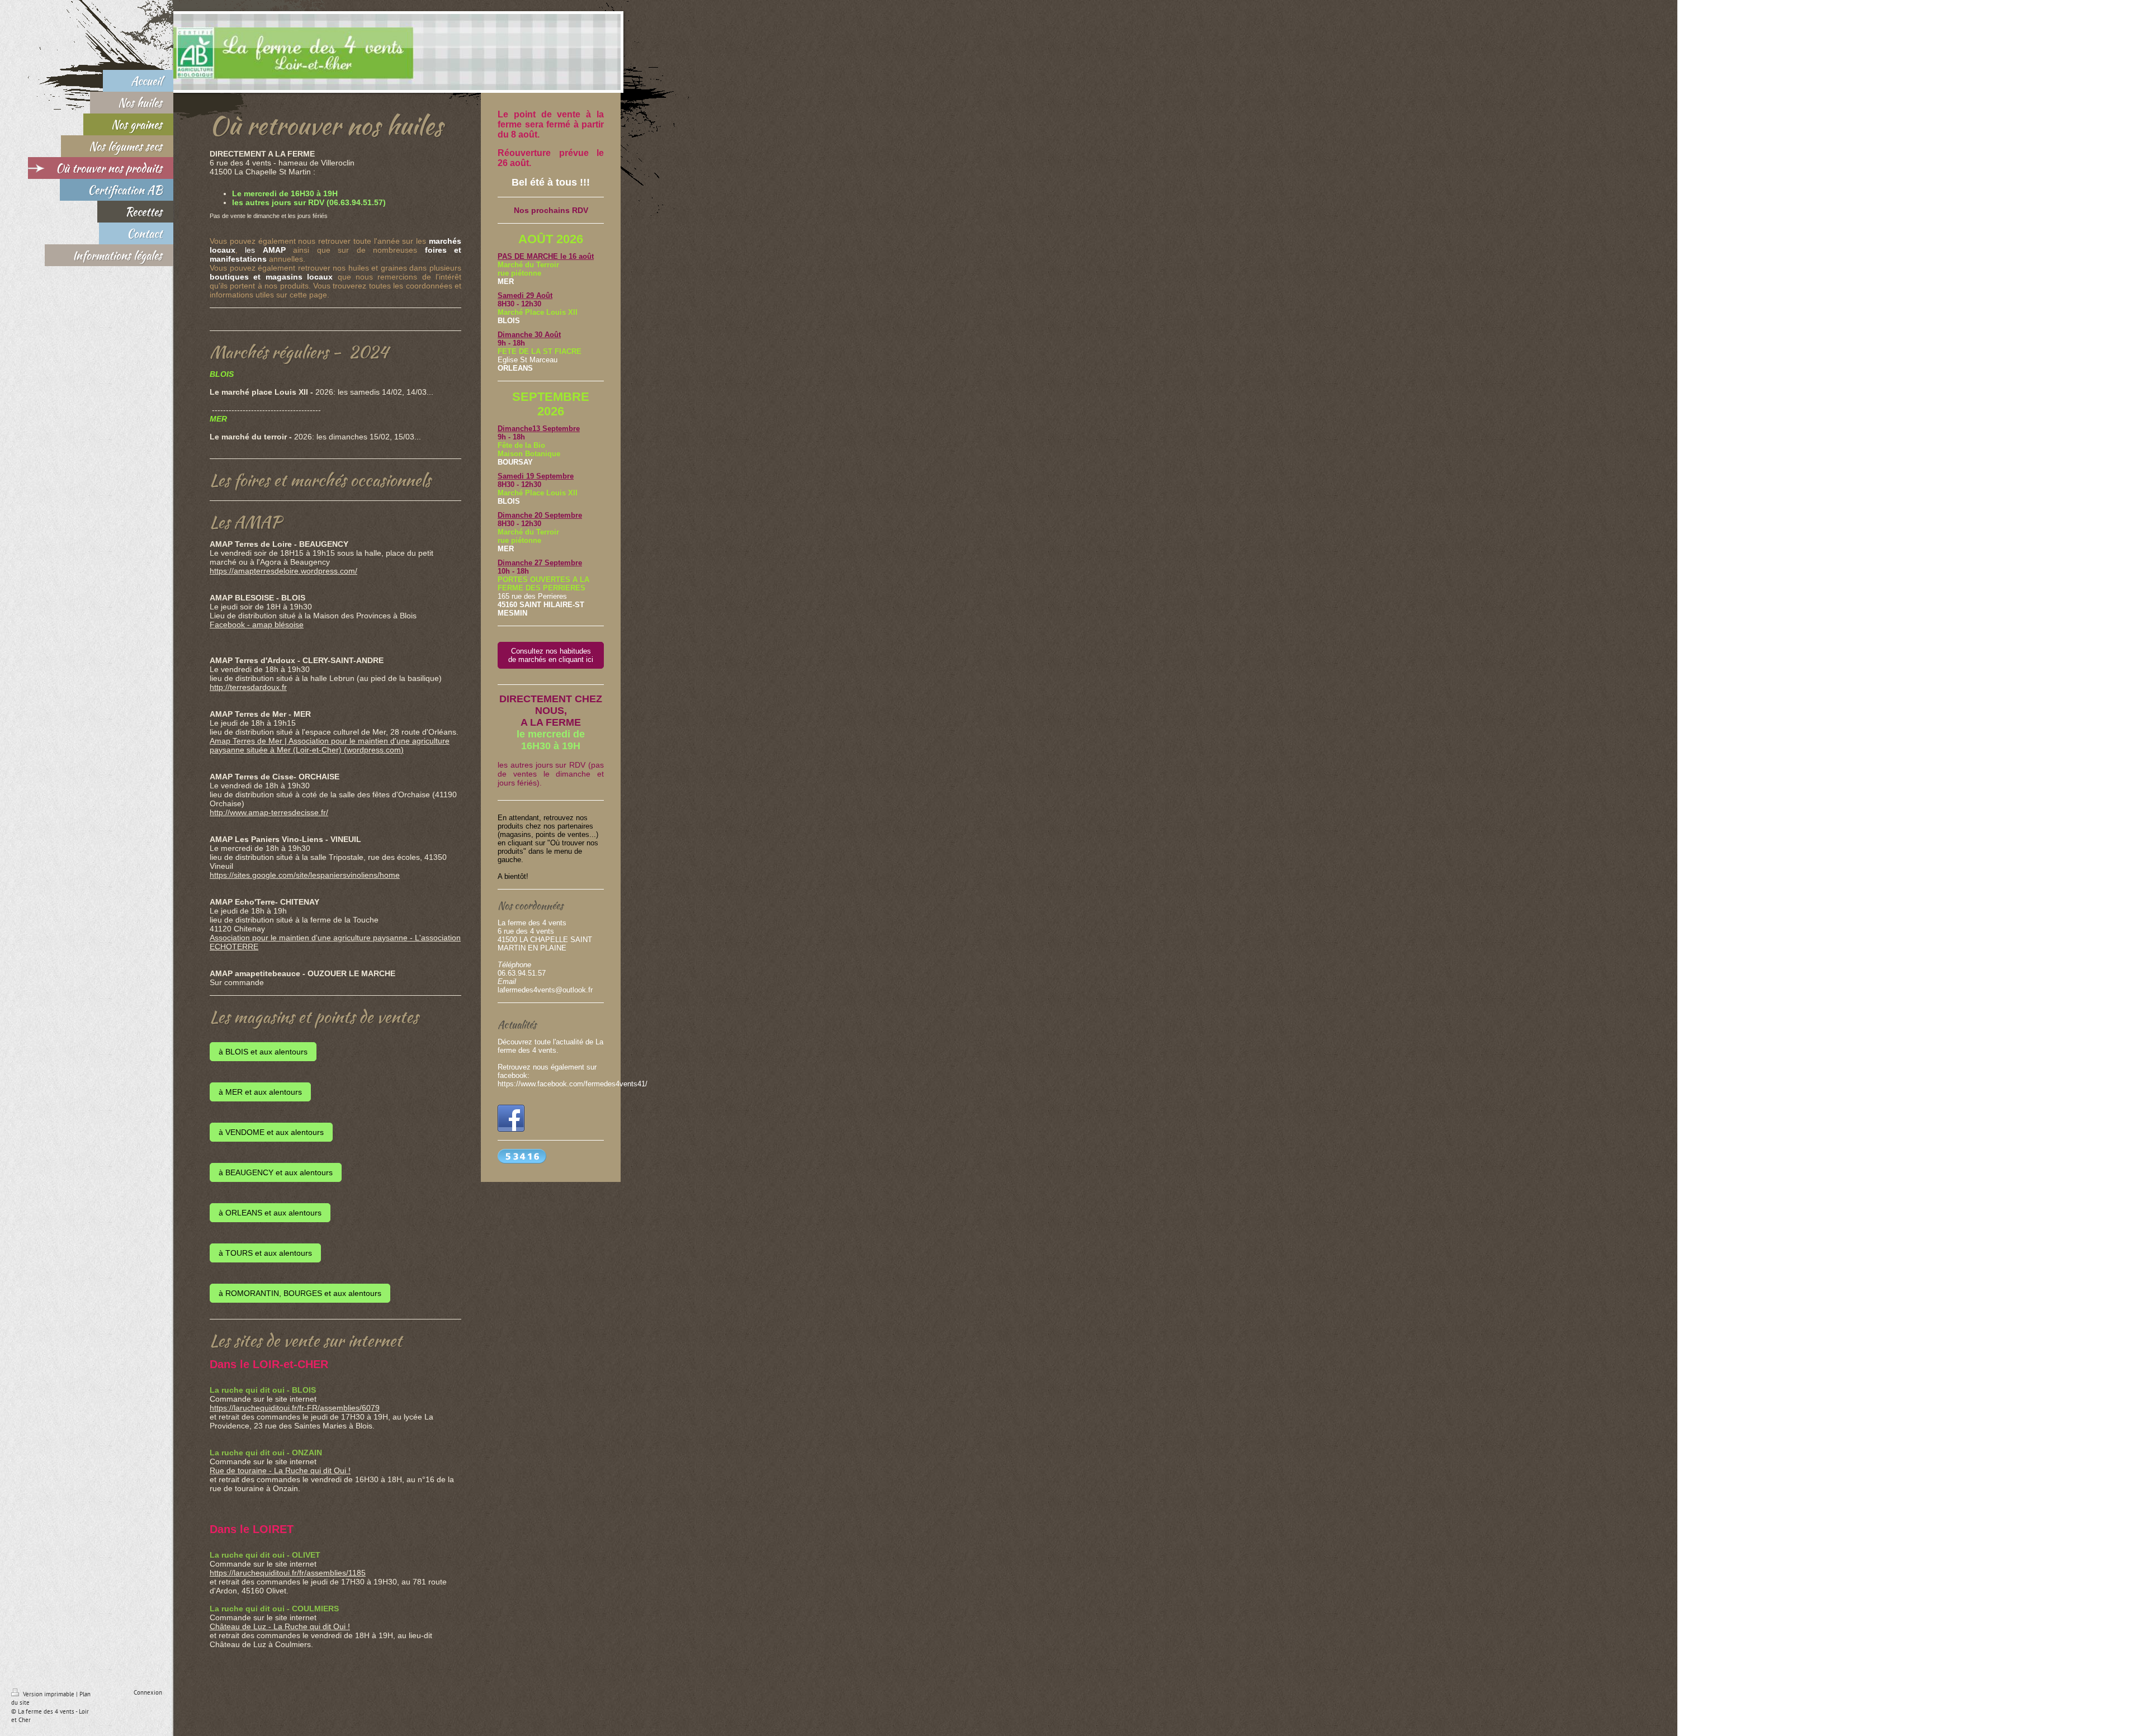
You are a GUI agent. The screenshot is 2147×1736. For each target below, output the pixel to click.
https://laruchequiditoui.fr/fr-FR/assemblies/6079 (295, 1408)
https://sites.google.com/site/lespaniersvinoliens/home (305, 875)
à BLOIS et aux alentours (263, 1052)
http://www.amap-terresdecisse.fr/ (269, 812)
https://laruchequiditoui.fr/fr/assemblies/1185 (288, 1573)
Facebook (227, 625)
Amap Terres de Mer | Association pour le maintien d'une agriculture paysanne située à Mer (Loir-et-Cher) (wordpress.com (330, 745)
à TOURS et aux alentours (265, 1253)
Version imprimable (49, 1694)
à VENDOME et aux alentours (271, 1132)
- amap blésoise (274, 625)
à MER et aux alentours (260, 1092)
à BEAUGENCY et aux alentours (276, 1172)
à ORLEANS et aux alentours (270, 1213)
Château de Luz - (242, 1626)
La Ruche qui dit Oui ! (312, 1626)
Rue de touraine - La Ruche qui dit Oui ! (280, 1470)
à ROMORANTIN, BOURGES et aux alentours (300, 1293)
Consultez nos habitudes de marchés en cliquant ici (551, 655)
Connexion (148, 1692)
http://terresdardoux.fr (248, 687)
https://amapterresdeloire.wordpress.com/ (283, 571)
